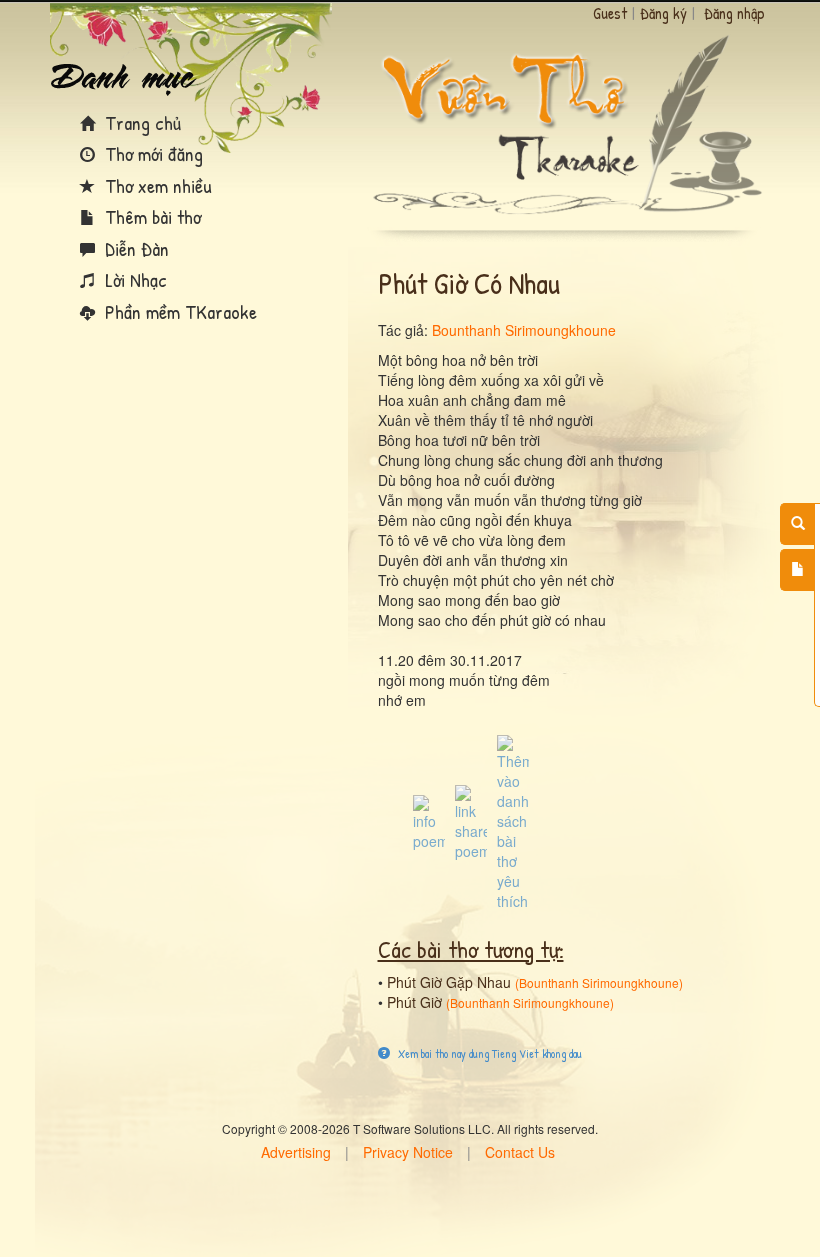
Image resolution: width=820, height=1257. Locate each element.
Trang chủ (140, 122)
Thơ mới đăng (151, 153)
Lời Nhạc (133, 279)
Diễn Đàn (134, 248)
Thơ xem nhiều (156, 185)
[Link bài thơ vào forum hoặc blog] (471, 821)
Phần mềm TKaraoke (178, 311)
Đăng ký (663, 13)
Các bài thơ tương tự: (471, 949)
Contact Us (520, 1152)
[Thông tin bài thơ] (429, 821)
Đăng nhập (734, 13)
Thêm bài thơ (150, 216)
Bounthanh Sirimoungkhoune (524, 330)
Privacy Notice (408, 1152)
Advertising (296, 1152)
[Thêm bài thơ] (797, 570)
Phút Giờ (414, 1002)
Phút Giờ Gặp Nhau (449, 982)
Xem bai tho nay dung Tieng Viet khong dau (488, 1053)
